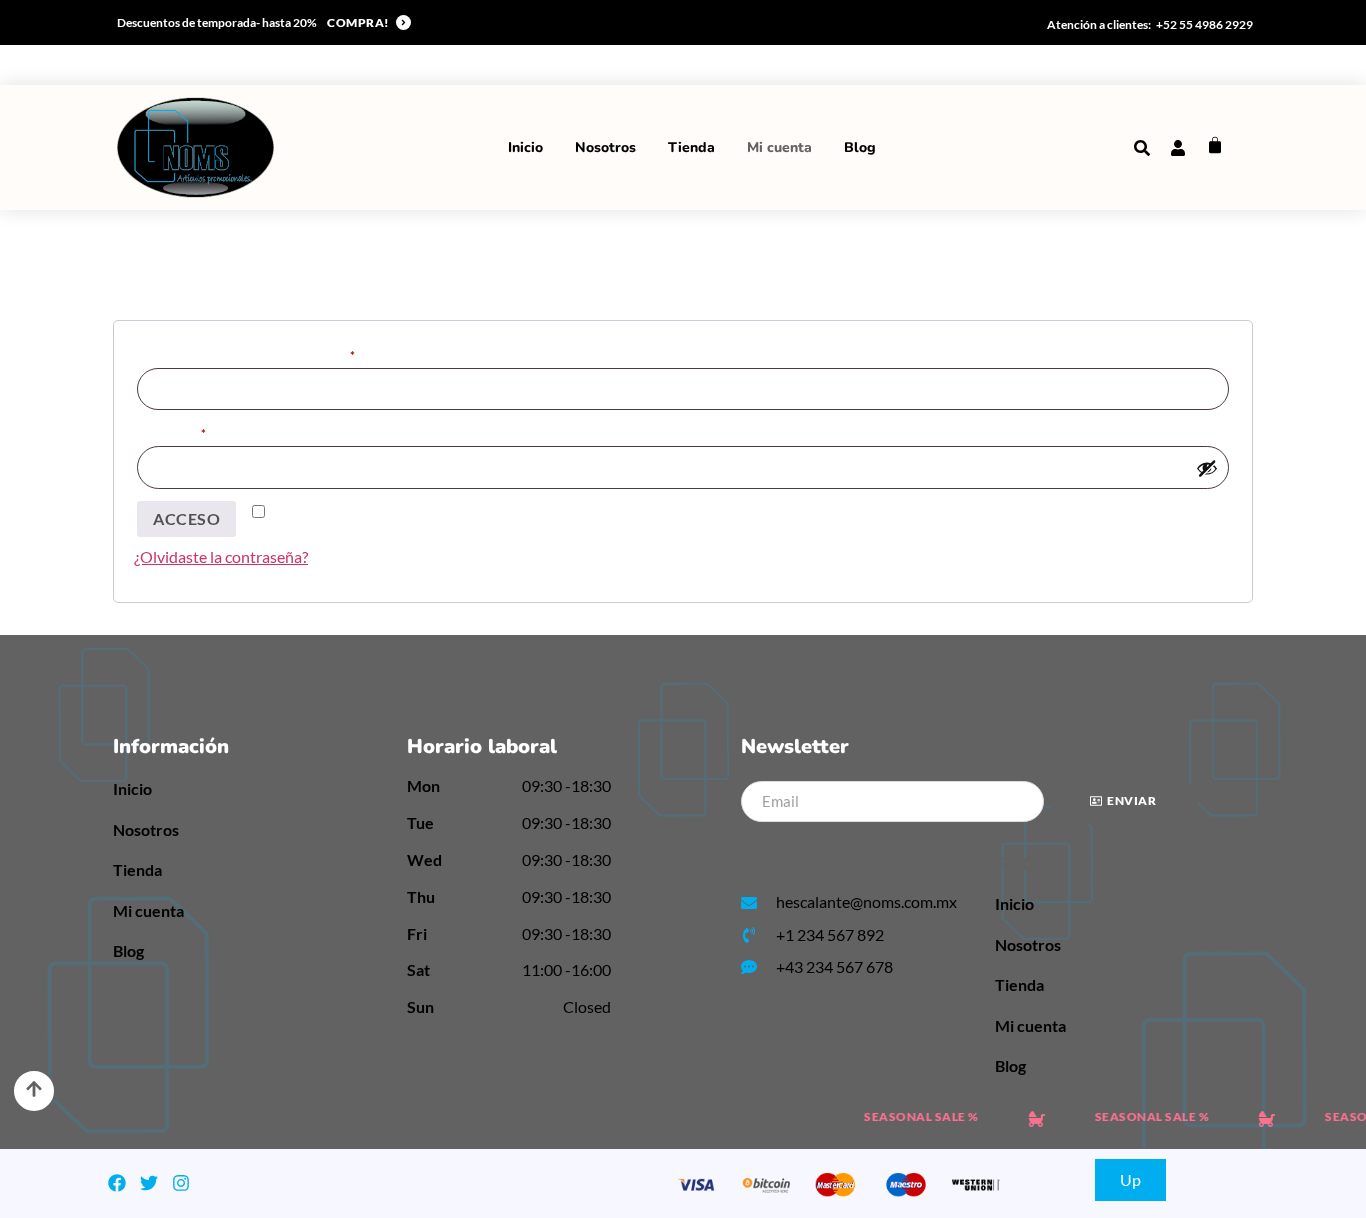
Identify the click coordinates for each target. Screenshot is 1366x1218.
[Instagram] (181, 1183)
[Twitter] (149, 1183)
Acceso (186, 518)
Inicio (525, 147)
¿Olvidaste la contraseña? (221, 556)
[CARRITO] (1215, 145)
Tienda (691, 147)
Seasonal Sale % (911, 1116)
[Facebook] (117, 1183)
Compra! (358, 22)
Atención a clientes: (1099, 24)
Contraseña (202, 431)
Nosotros (605, 147)
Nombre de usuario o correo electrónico (276, 353)
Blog (860, 147)
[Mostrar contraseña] (1207, 468)
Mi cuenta (779, 147)
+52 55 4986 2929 (1204, 24)
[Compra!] (403, 22)
